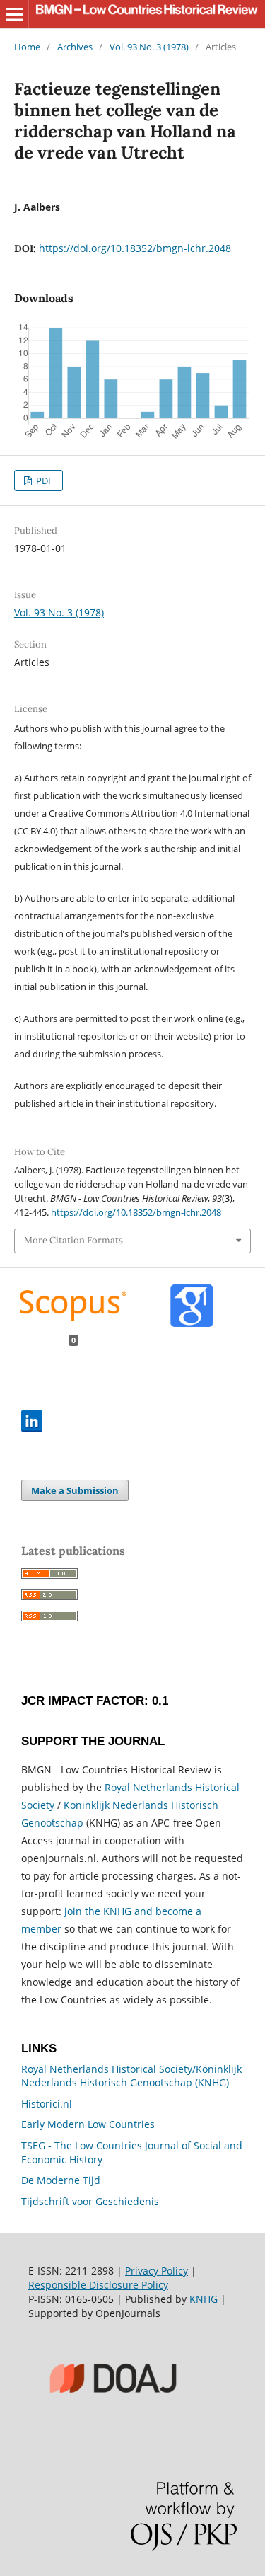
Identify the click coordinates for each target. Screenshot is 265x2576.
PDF (43, 481)
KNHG (204, 2299)
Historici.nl (47, 2104)
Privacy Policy (157, 2271)
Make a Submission (75, 1490)
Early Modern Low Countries (88, 2124)
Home (27, 47)
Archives (75, 47)
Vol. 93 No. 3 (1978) (149, 47)
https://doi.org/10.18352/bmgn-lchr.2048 (135, 248)
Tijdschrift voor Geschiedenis (90, 2201)
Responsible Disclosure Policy (98, 2285)
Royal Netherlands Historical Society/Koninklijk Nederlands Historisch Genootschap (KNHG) (131, 2076)
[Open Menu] (14, 14)
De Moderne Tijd (61, 2180)
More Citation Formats (73, 1240)
